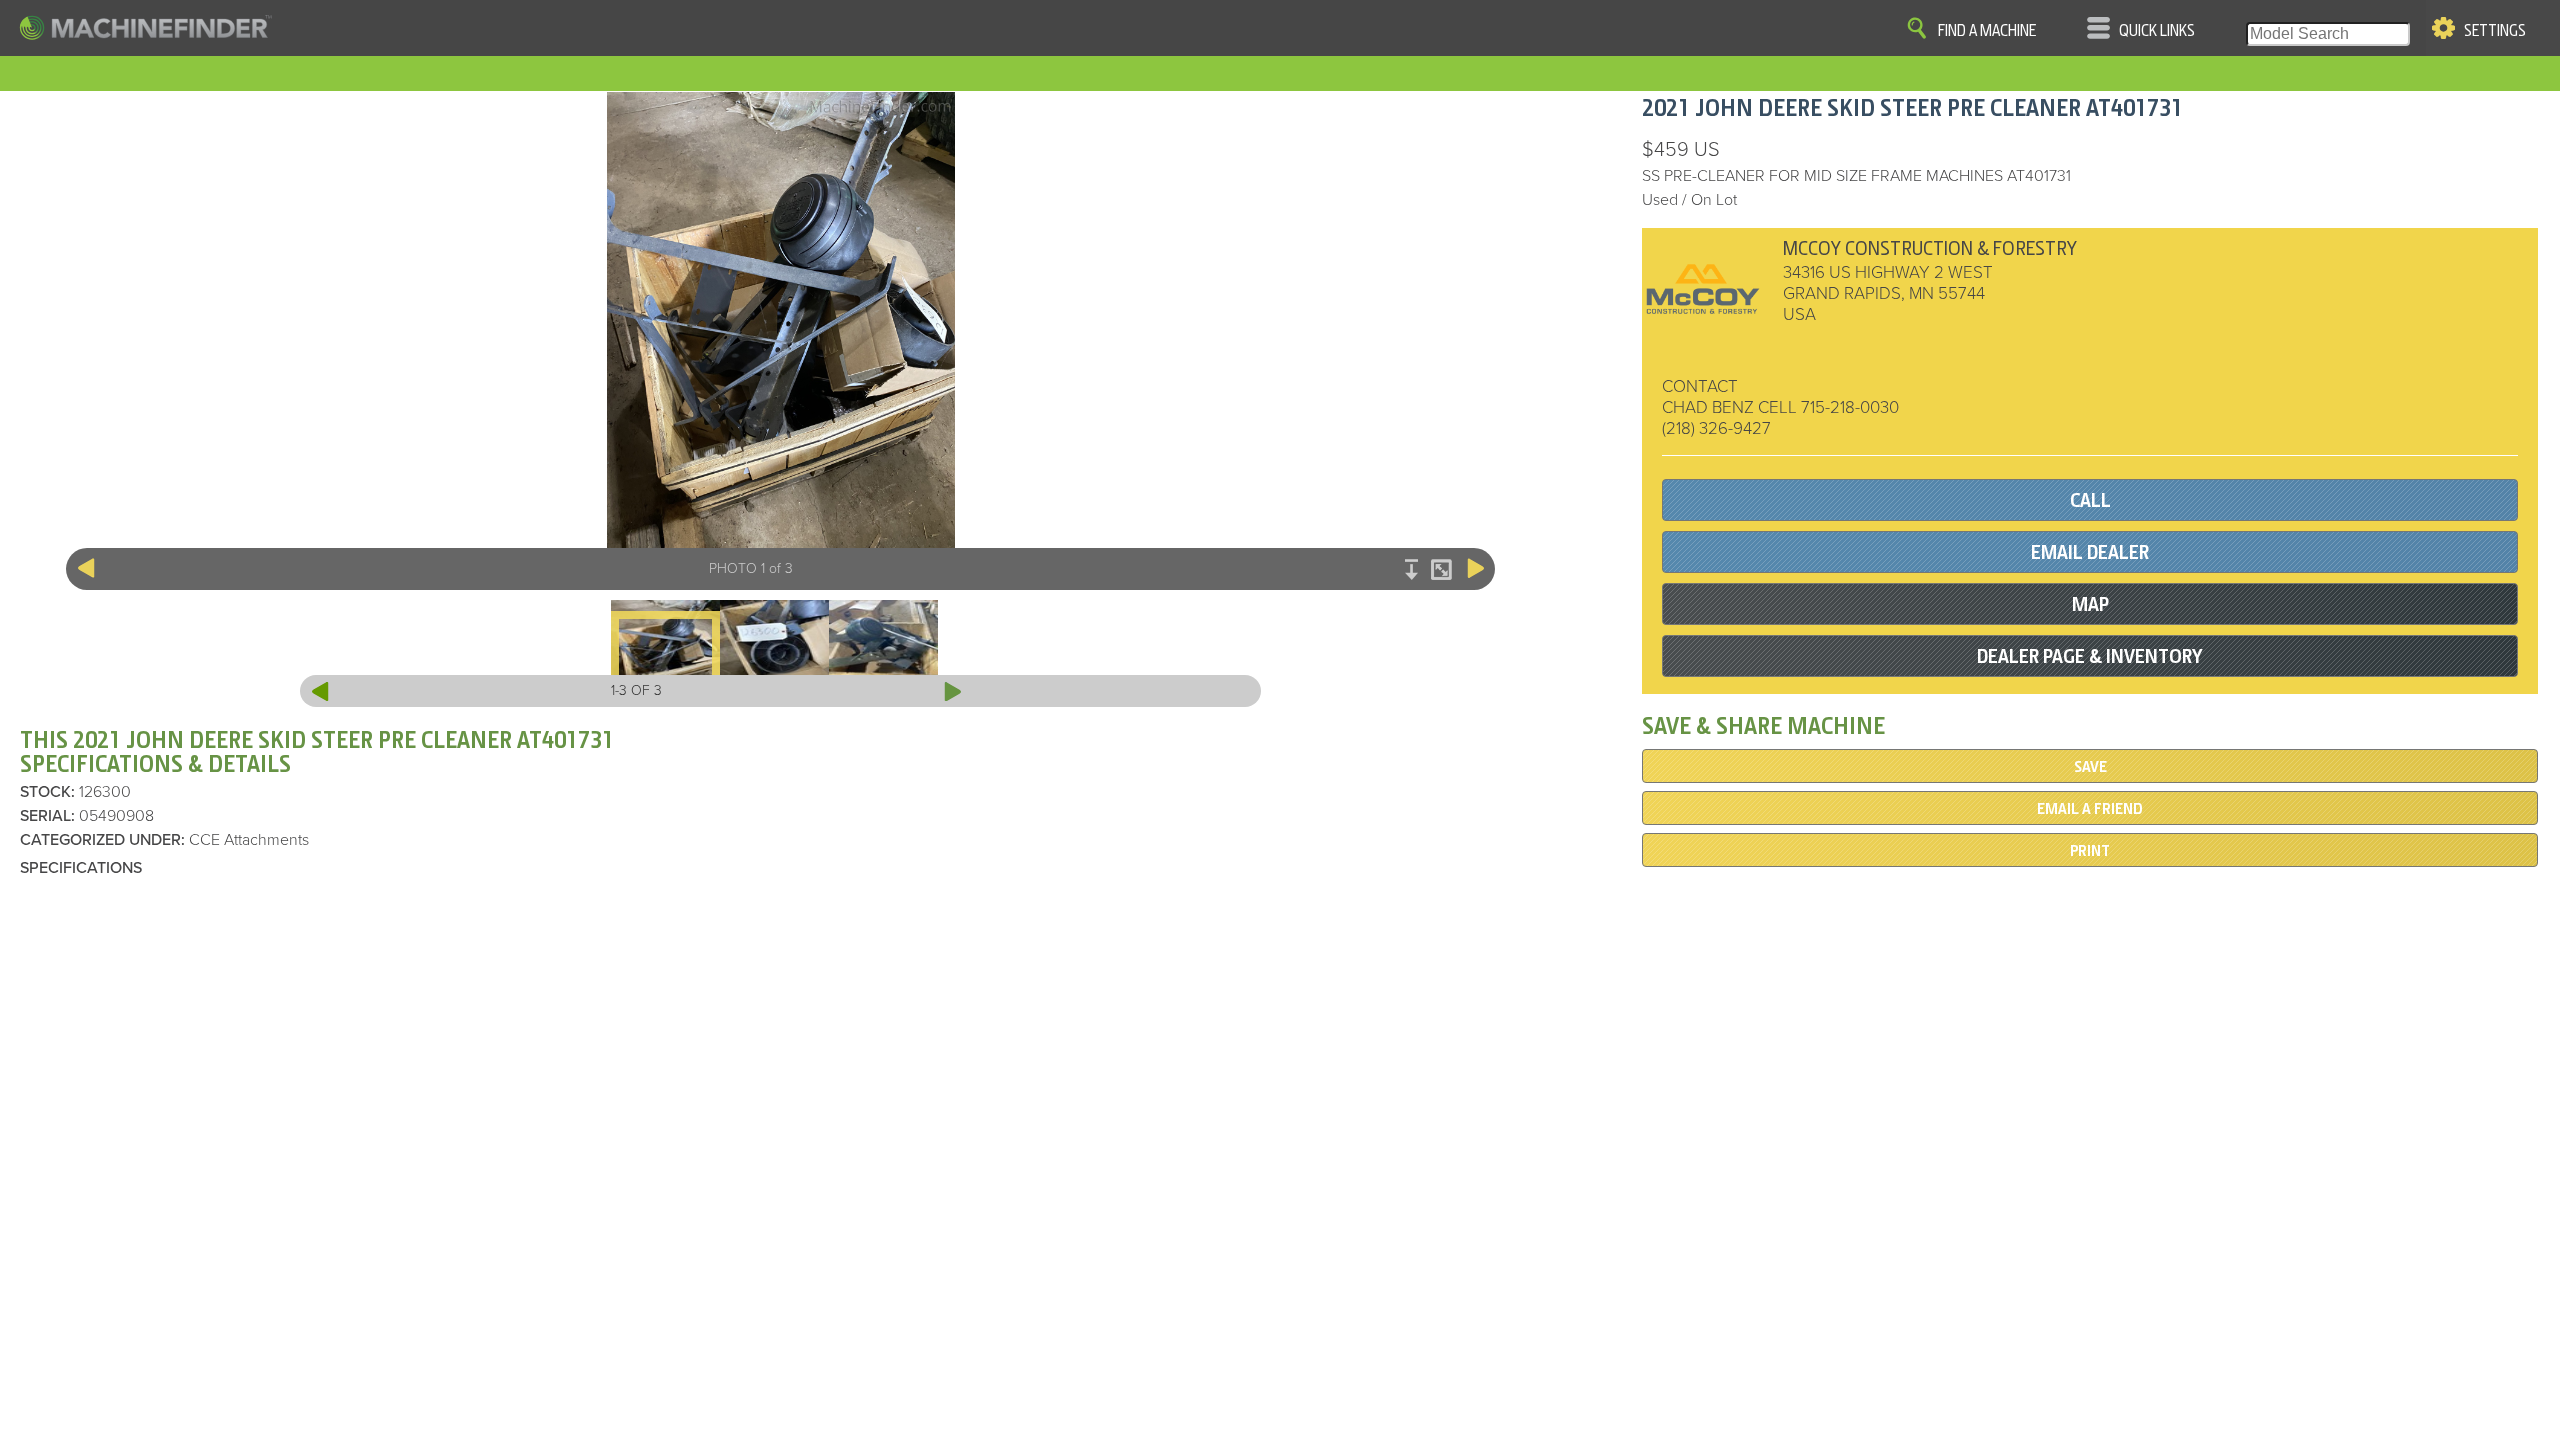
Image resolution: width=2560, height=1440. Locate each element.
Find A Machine (1987, 31)
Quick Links (2157, 31)
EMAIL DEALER (2090, 552)
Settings (2495, 31)
